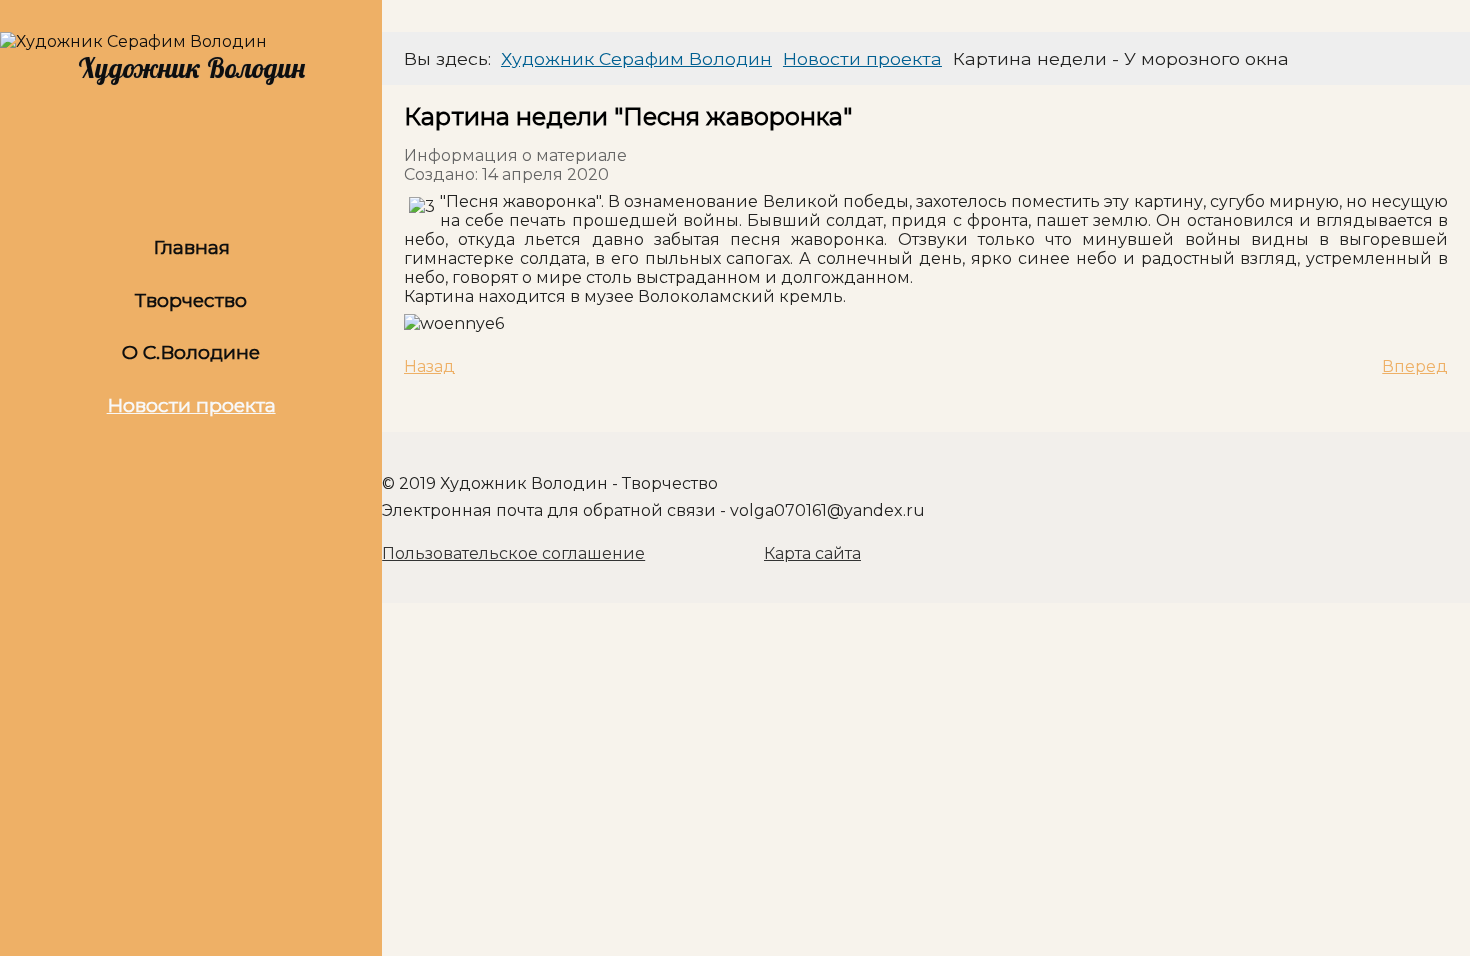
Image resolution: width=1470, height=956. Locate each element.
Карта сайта (812, 553)
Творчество (191, 300)
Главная (191, 247)
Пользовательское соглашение (513, 553)
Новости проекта (191, 405)
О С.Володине (191, 352)
